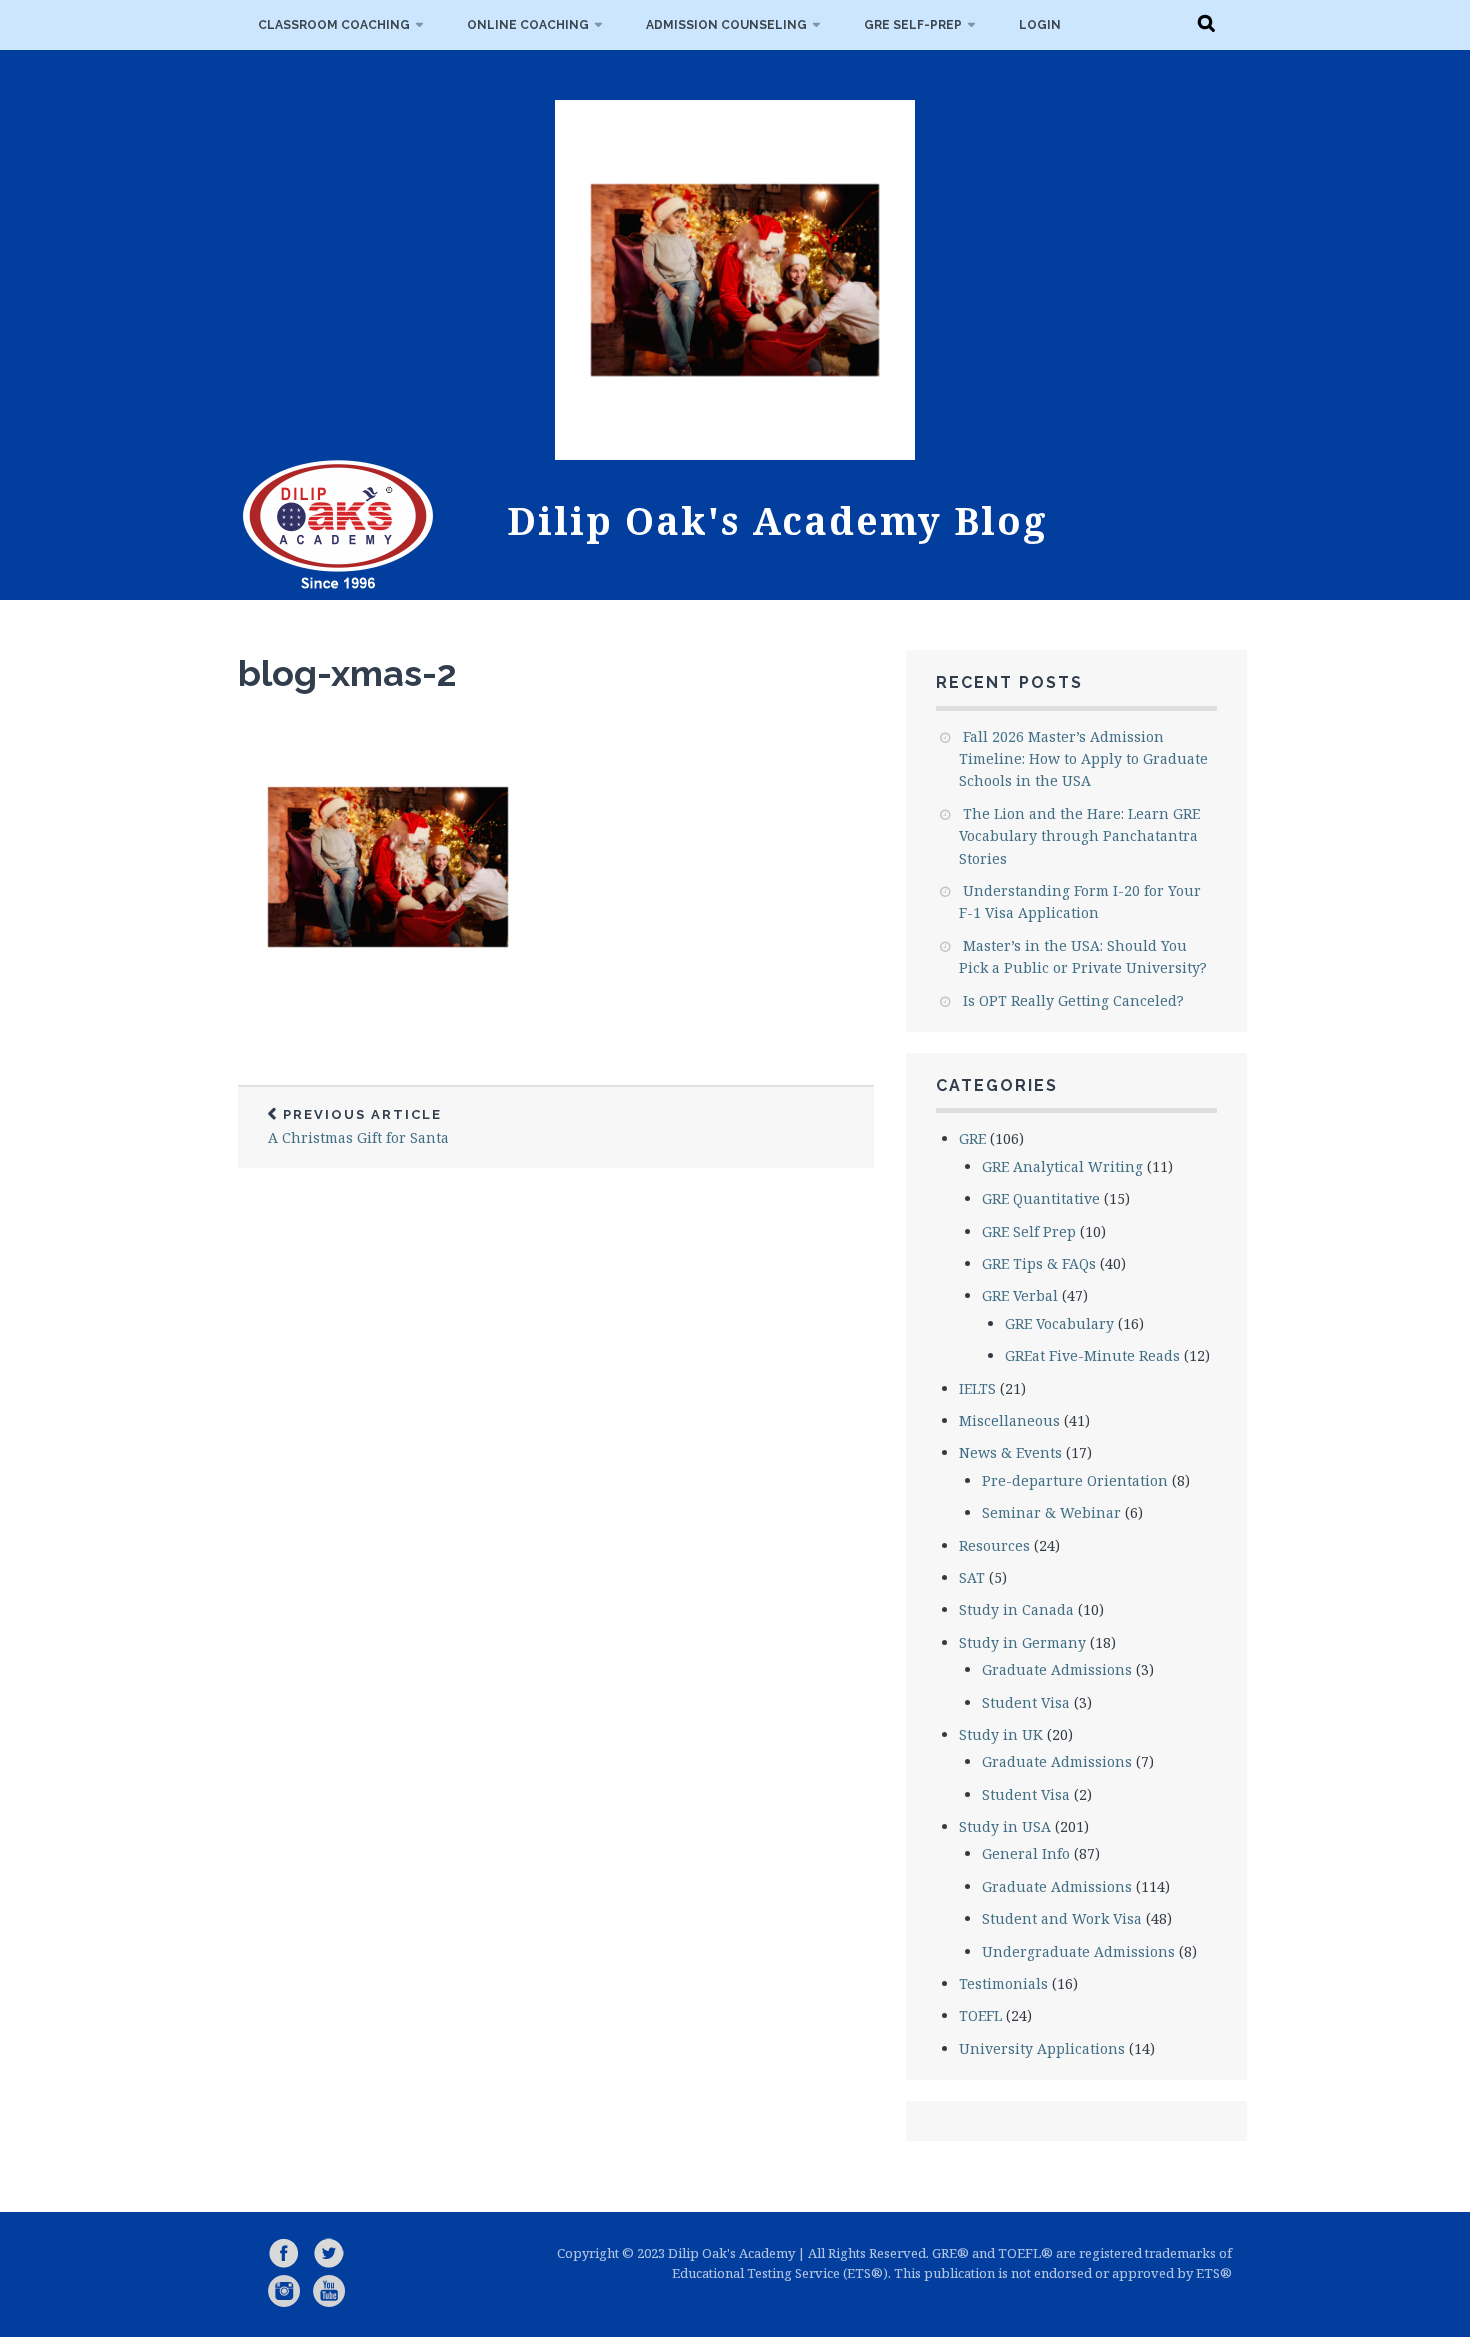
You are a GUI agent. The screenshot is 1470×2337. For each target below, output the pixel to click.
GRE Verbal (1020, 1295)
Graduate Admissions (1057, 1669)
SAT (972, 1577)
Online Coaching (528, 25)
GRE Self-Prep (913, 25)
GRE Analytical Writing (1062, 1166)
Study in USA (1005, 1826)
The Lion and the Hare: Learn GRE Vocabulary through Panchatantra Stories (1079, 836)
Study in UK (1001, 1734)
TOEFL (980, 2015)
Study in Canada (1016, 1609)
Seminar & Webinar (1051, 1512)
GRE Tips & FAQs (1039, 1263)
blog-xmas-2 (347, 673)
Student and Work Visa (1062, 1918)
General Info (1026, 1853)
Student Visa (1026, 1702)
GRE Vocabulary (1059, 1323)
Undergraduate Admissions (1078, 1951)
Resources (994, 1545)
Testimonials (1003, 1983)
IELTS (977, 1388)
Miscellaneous (1009, 1420)
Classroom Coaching (334, 25)
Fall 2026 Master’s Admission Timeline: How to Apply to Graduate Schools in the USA (1083, 759)
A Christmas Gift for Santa (358, 1127)
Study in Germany (1022, 1642)
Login (1040, 25)
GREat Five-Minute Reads (1092, 1355)
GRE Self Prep (1029, 1231)
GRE (972, 1138)
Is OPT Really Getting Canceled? (1073, 1000)
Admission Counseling (726, 25)
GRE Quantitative (1041, 1198)
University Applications (1042, 2048)
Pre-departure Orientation (1075, 1480)
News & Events (1010, 1452)
